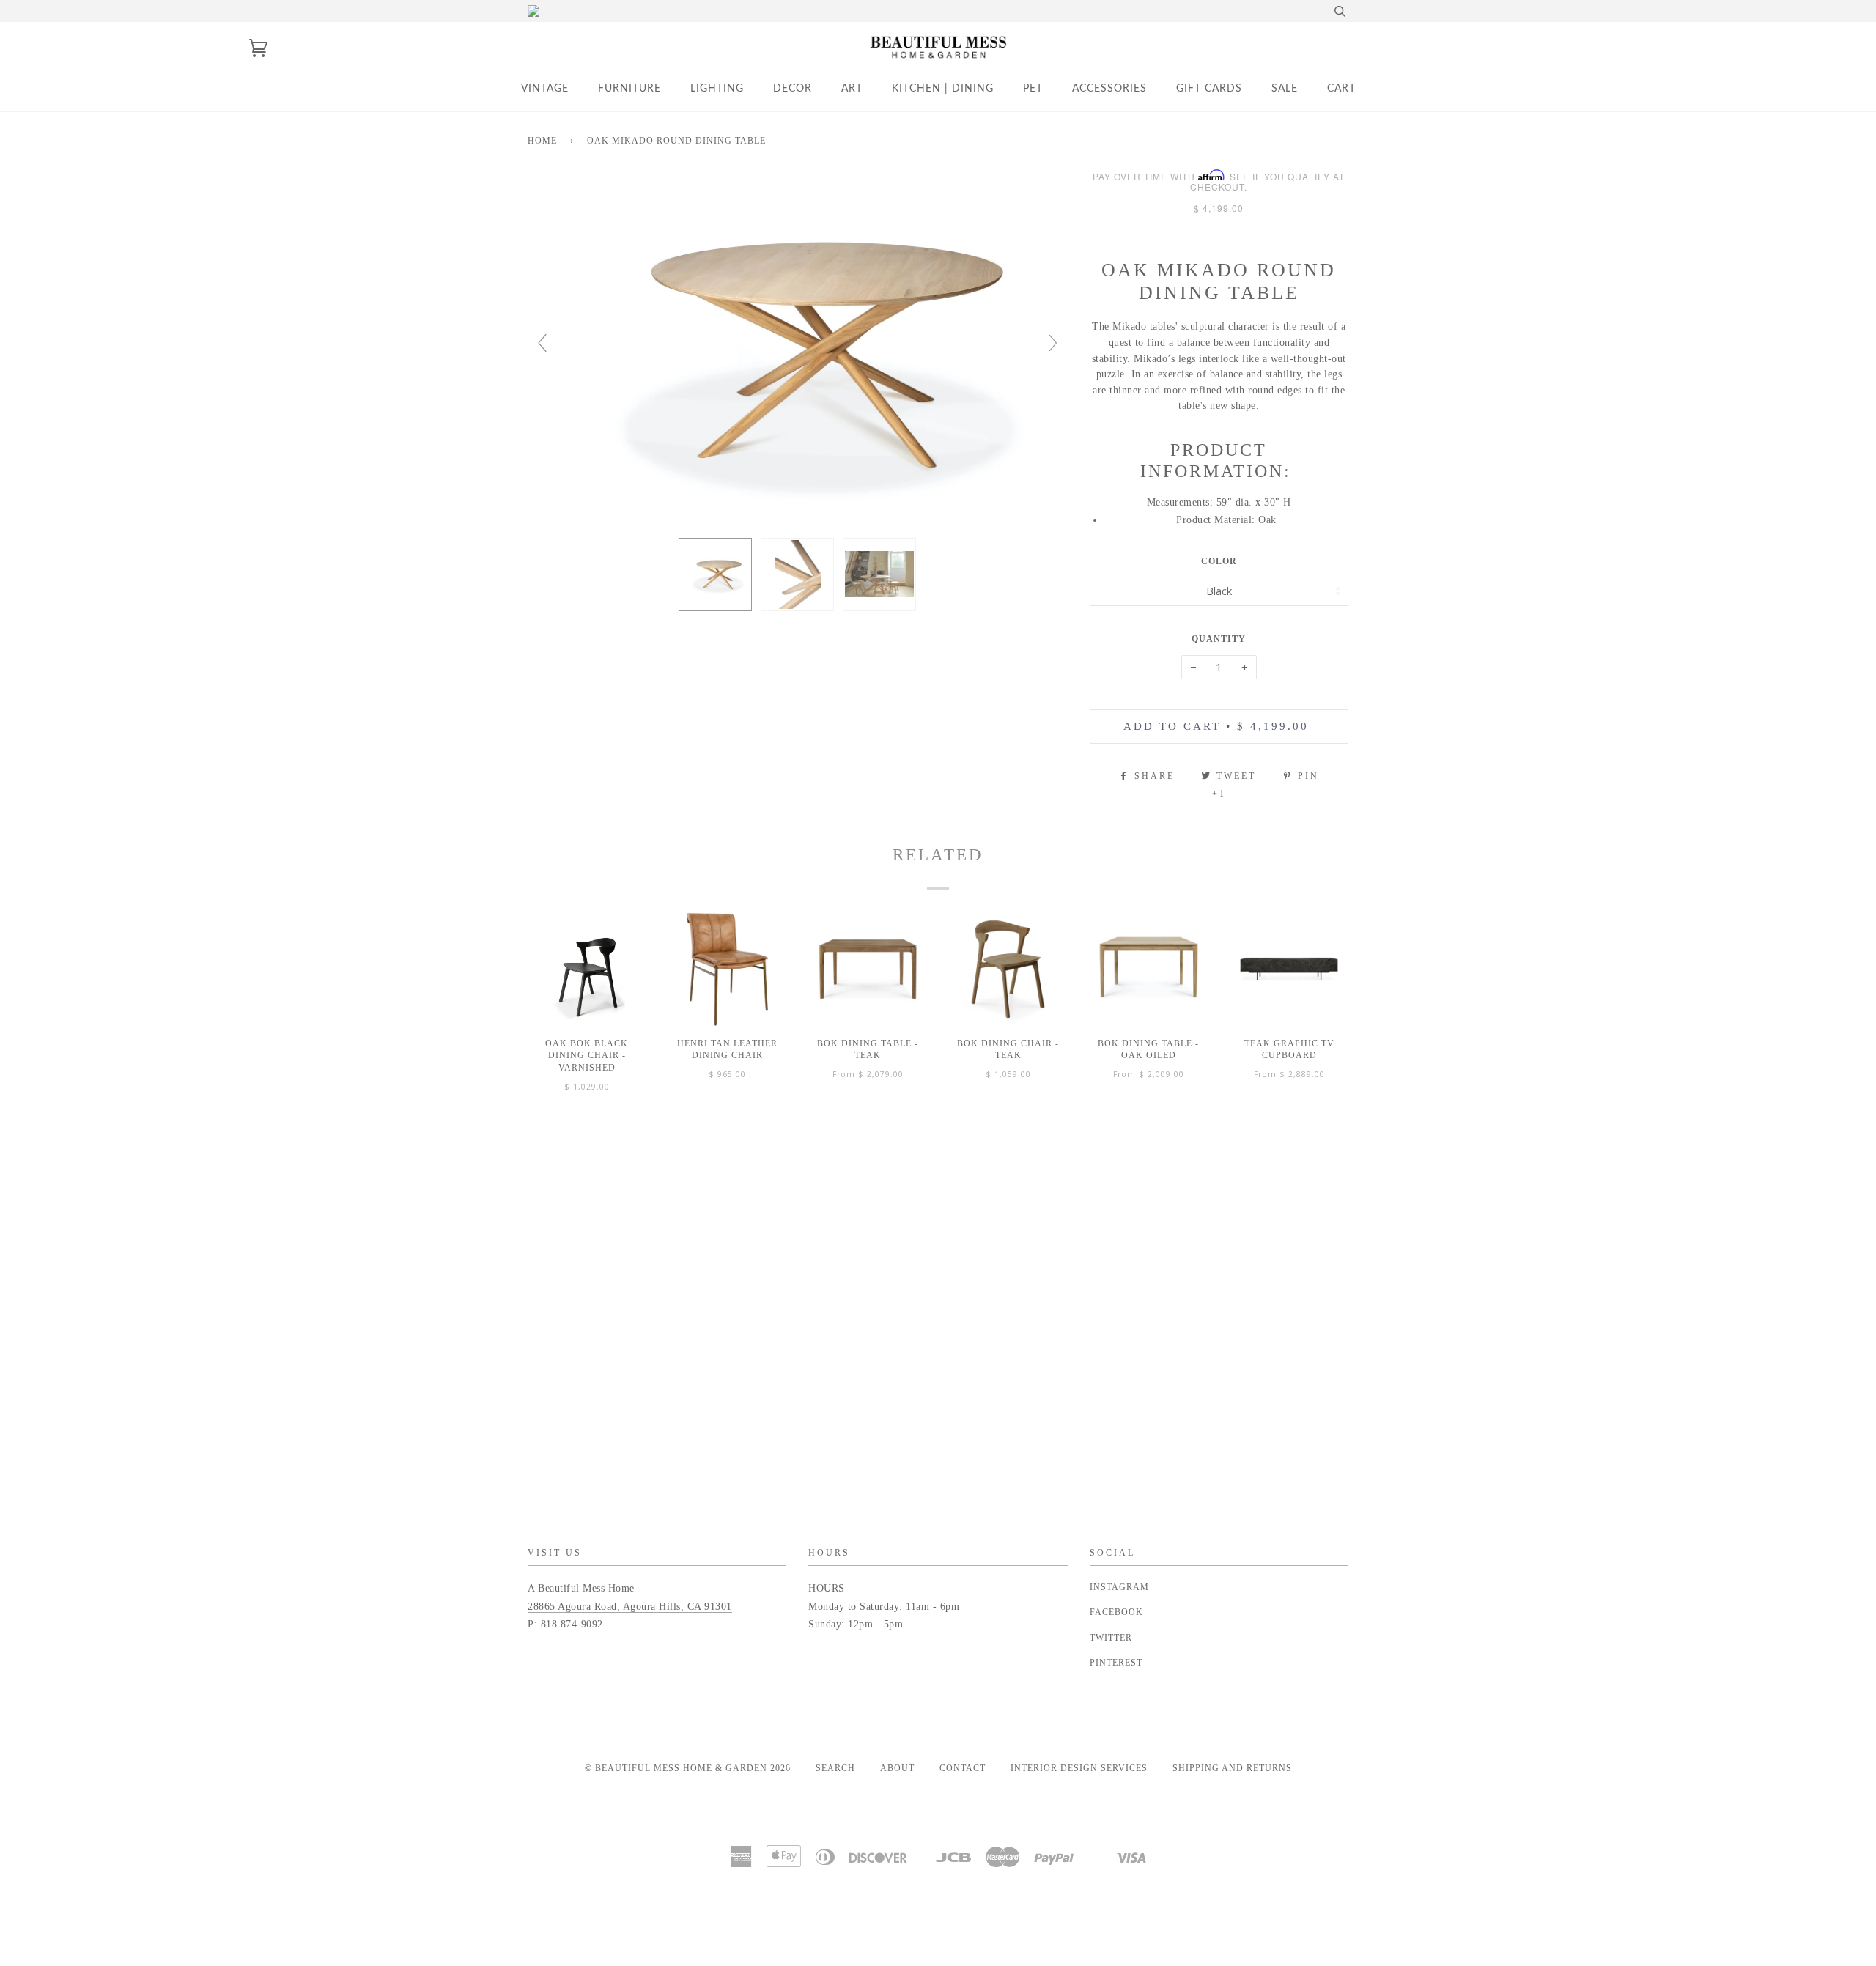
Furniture (629, 89)
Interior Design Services (1079, 1768)
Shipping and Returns (1232, 1768)
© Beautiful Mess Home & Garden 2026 (688, 1768)
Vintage (545, 89)
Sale (1285, 89)
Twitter (1111, 1638)
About (897, 1768)
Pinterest (1116, 1663)
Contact (963, 1768)
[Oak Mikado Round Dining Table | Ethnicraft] (715, 574)
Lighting (717, 89)
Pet (1033, 89)
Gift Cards (1209, 89)
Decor (793, 89)
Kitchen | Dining (943, 89)
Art (852, 89)
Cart (1341, 89)
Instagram (1119, 1587)
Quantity (1219, 639)
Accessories (1109, 89)
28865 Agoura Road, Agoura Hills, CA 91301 (630, 1607)
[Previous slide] (542, 343)
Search (835, 1768)
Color (1219, 561)
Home (542, 141)
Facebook (1116, 1612)
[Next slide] (1053, 343)
